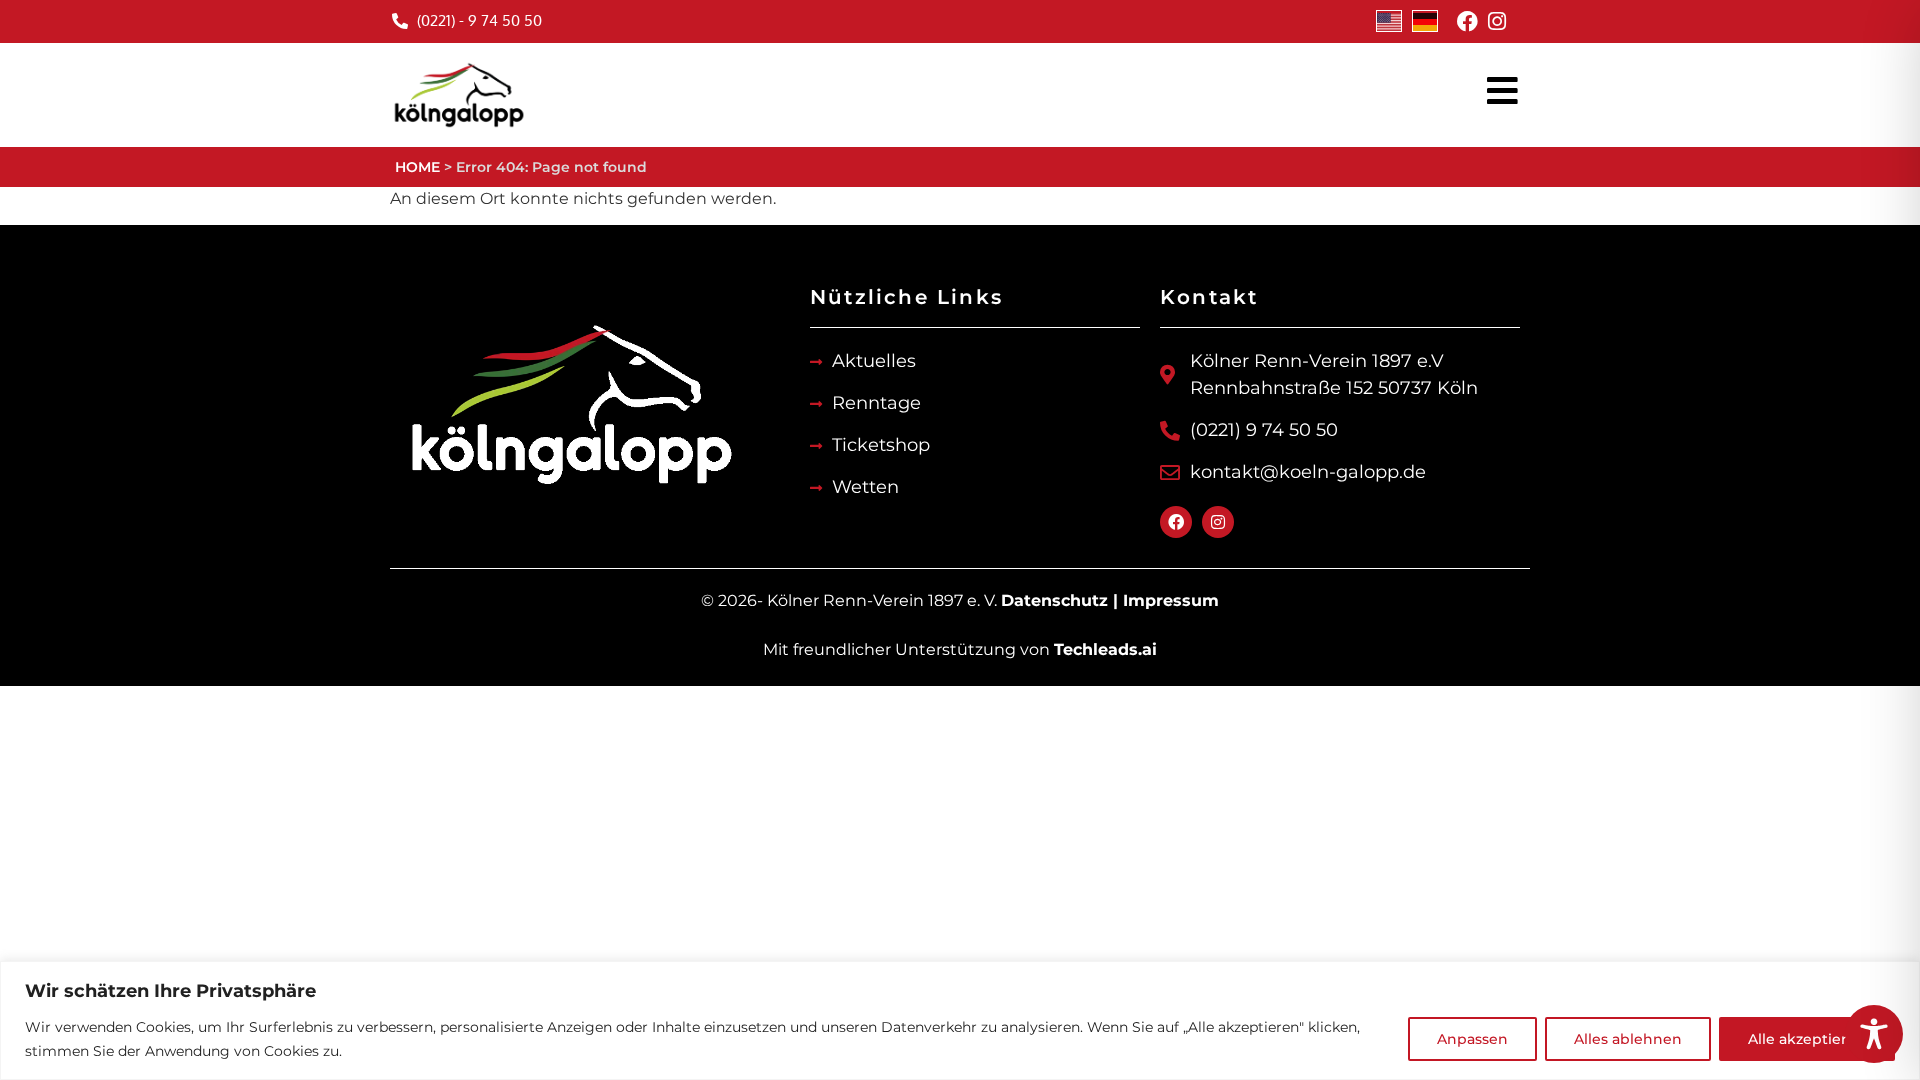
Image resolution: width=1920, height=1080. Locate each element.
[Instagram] (1496, 21)
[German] (1425, 21)
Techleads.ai (1105, 649)
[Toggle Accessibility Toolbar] (1874, 1034)
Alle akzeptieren (1807, 1039)
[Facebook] (1467, 21)
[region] (960, 1020)
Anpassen (1472, 1039)
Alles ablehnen (1628, 1039)
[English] (1389, 21)
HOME (417, 167)
